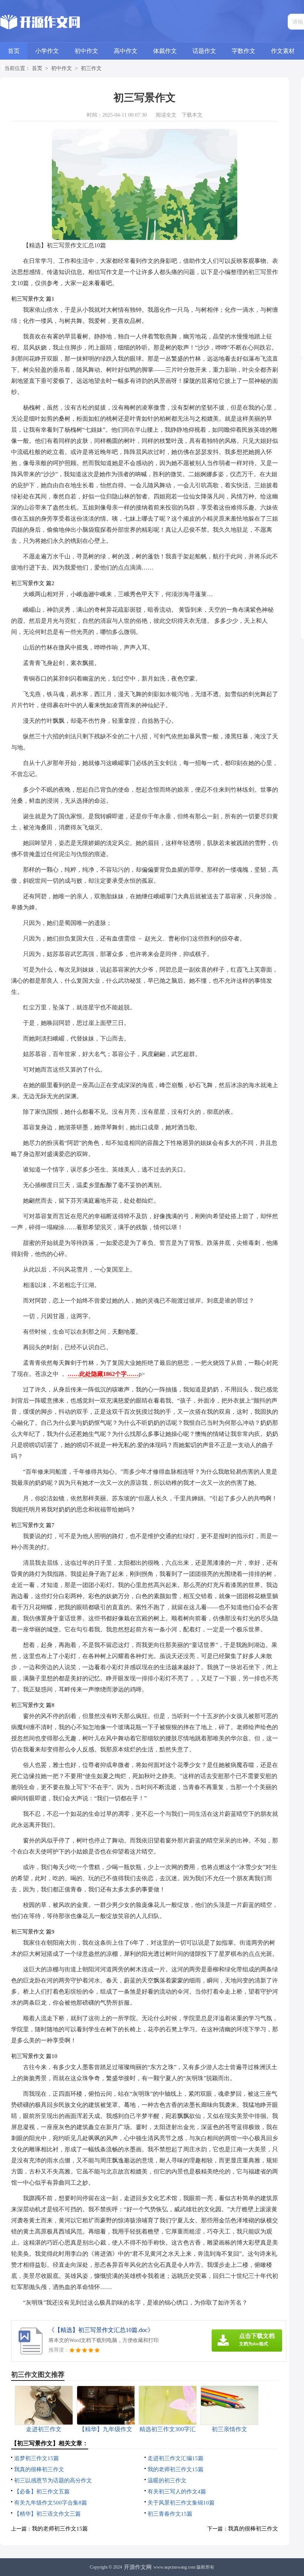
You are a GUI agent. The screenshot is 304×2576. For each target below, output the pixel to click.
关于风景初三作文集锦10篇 (181, 2503)
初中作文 (86, 51)
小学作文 (47, 51)
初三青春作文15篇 (170, 2514)
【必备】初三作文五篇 (42, 2492)
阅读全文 (166, 115)
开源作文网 (138, 2567)
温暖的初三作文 (167, 2480)
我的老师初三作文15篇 (176, 2469)
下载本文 (192, 115)
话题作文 (204, 51)
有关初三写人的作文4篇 (177, 2492)
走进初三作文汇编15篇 (176, 2458)
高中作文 (126, 51)
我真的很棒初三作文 (39, 2469)
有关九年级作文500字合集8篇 (51, 2503)
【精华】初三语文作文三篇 (47, 2514)
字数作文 (244, 51)
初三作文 (91, 68)
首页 (14, 51)
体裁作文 (165, 51)
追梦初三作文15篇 (37, 2458)
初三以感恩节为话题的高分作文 (53, 2480)
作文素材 (283, 51)
